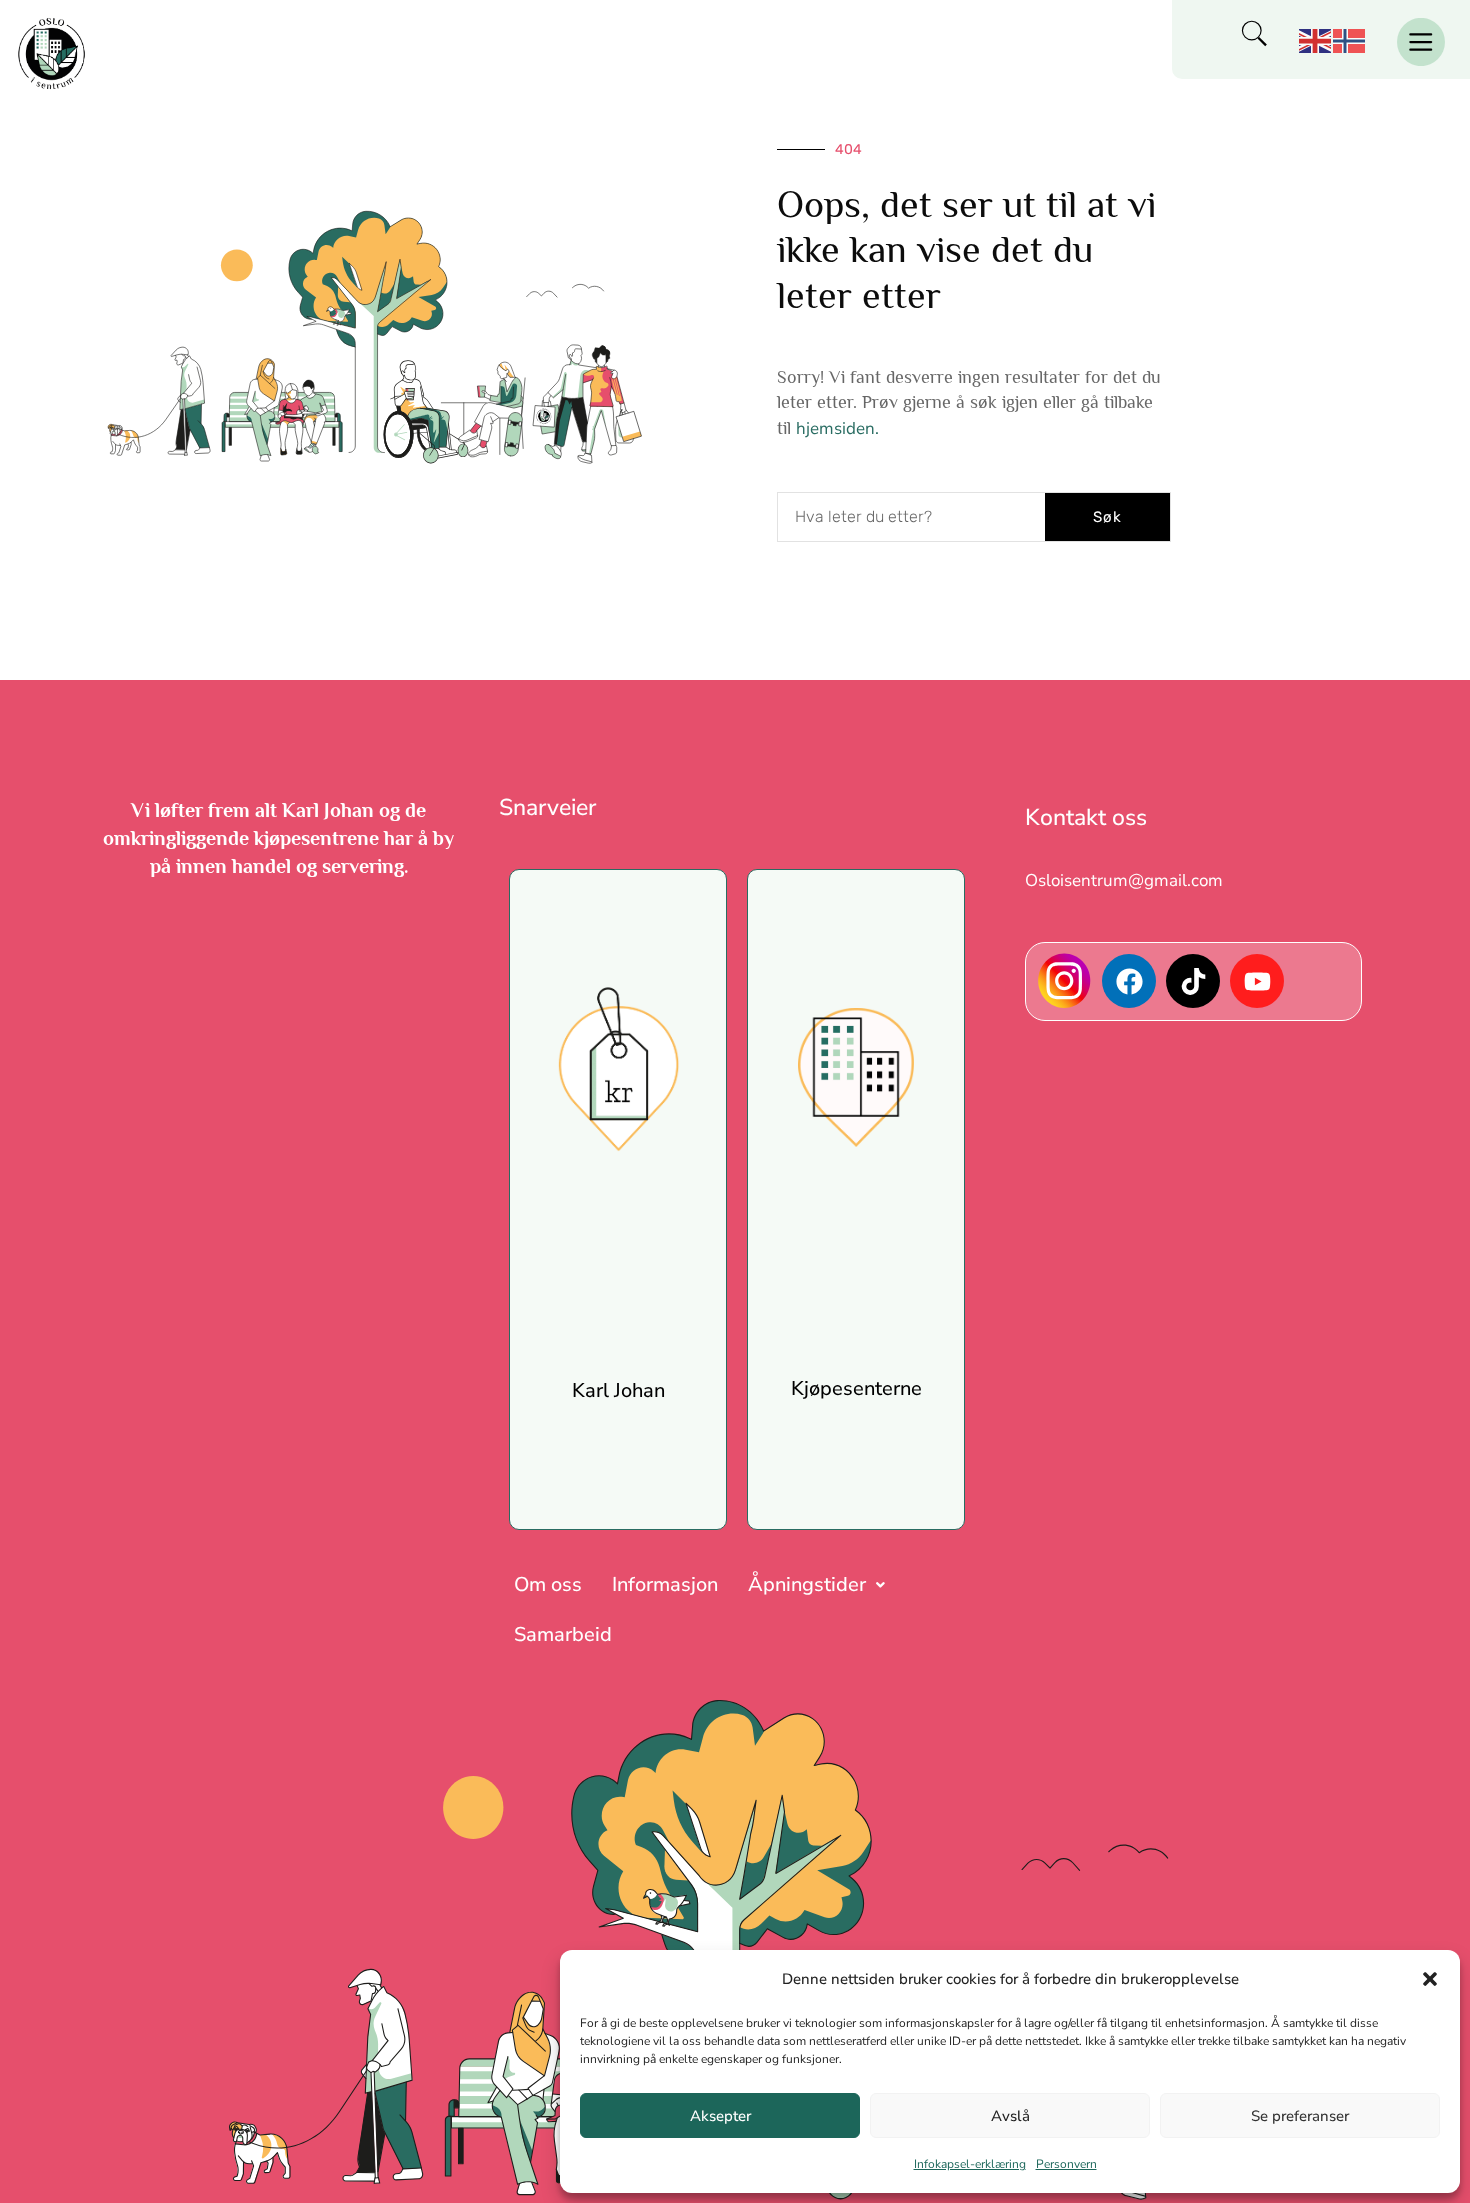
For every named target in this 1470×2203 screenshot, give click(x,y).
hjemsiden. (837, 428)
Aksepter (720, 2116)
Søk (1107, 517)
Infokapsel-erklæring (970, 2164)
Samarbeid (563, 1634)
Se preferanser (1300, 2116)
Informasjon (665, 1584)
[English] (1316, 39)
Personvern (1066, 2164)
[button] (1430, 1979)
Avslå (1010, 2116)
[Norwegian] (1350, 39)
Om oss (548, 1584)
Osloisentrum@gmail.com (1124, 880)
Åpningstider (807, 1584)
